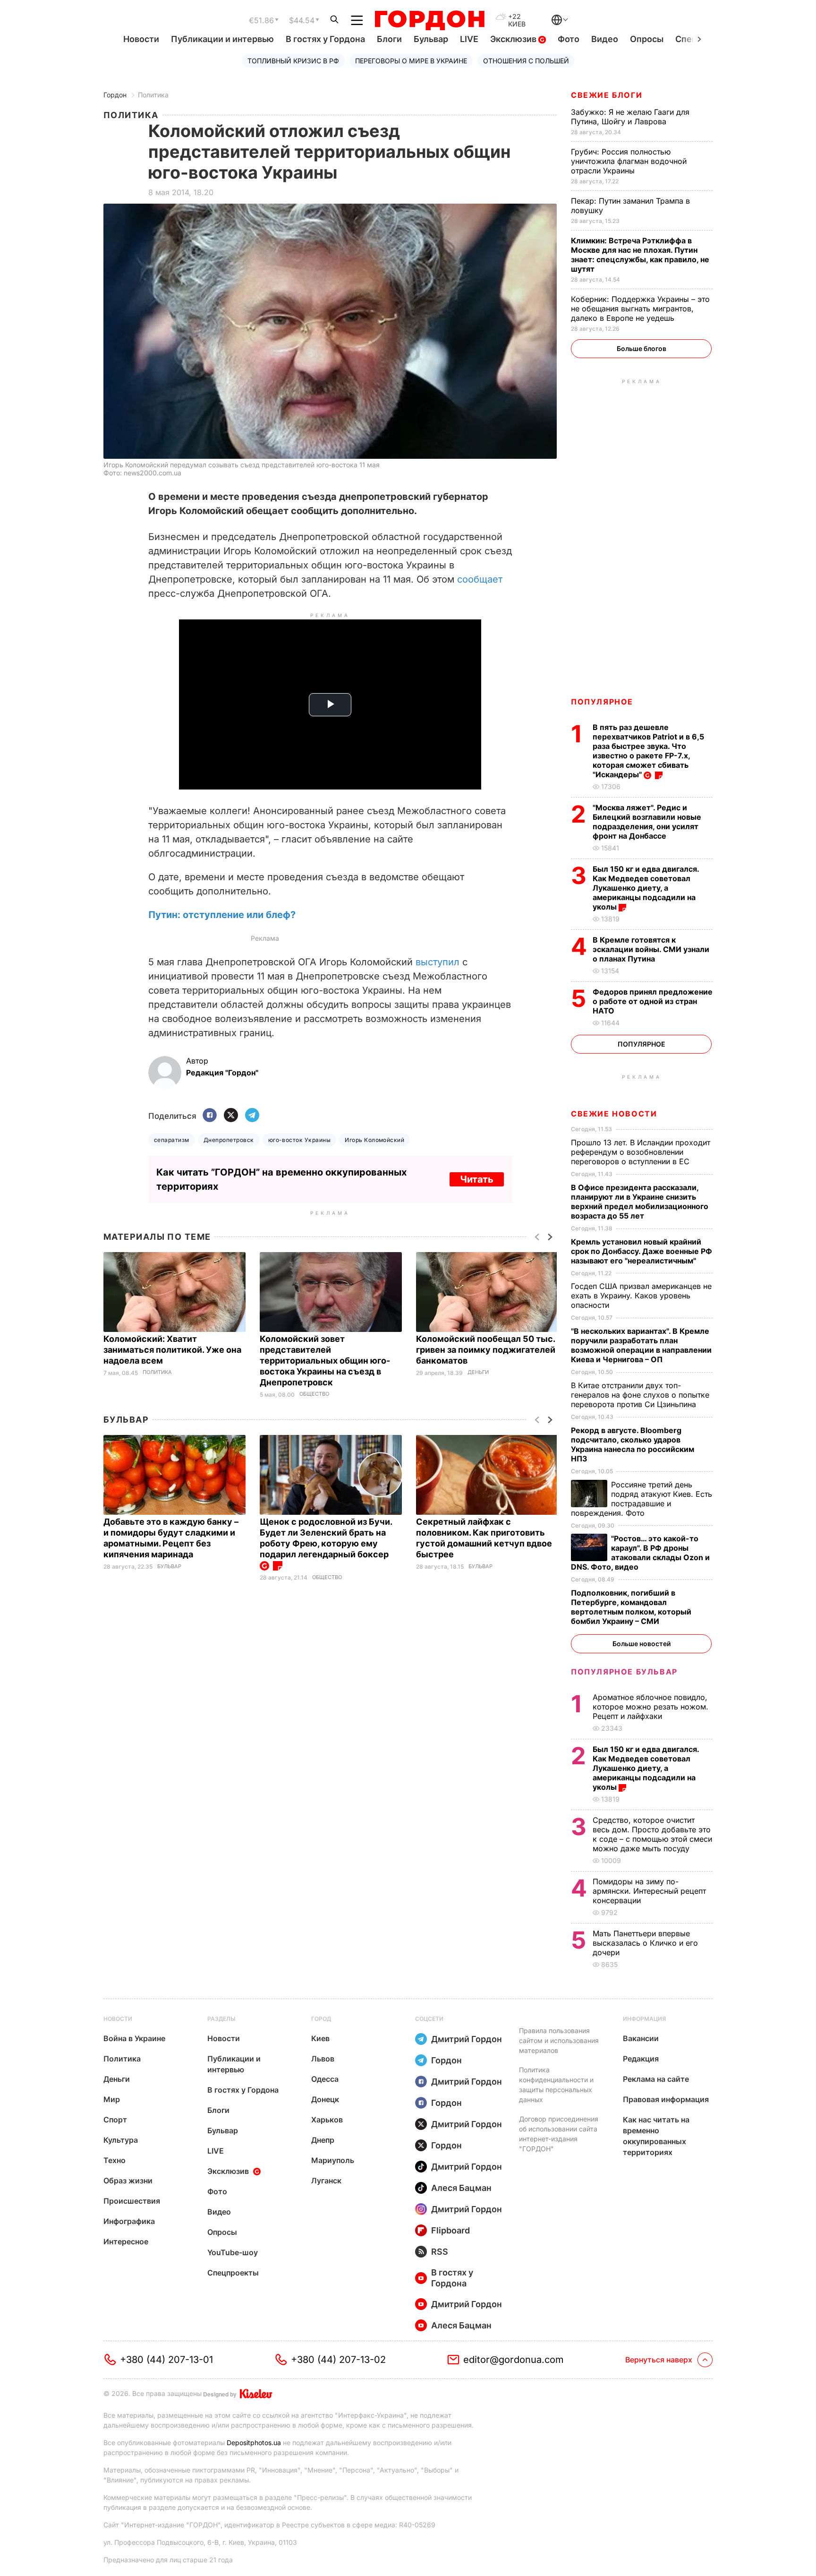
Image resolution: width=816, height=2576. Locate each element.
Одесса (325, 2079)
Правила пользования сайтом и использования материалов (559, 2040)
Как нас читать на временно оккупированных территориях (656, 2136)
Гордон (115, 95)
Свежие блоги (607, 95)
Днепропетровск (229, 1140)
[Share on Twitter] (231, 1116)
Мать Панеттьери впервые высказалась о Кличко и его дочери (645, 1943)
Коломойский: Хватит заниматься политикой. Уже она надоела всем (172, 1350)
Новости (141, 39)
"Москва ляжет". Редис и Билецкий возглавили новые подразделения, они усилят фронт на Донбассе (647, 822)
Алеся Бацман (461, 2188)
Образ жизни (128, 2181)
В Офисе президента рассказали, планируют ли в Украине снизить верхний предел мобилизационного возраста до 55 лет (640, 1202)
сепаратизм (172, 1140)
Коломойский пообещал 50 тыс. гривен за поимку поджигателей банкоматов (486, 1350)
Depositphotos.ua (254, 2443)
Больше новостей (642, 1644)
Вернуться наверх (659, 2360)
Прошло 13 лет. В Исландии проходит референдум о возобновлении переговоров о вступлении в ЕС (641, 1152)
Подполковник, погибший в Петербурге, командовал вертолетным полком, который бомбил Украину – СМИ (631, 1607)
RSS (440, 2252)
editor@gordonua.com (514, 2360)
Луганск (326, 2181)
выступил (438, 962)
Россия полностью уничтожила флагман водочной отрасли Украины (629, 161)
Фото (569, 39)
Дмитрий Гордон (467, 2039)
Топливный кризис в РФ (293, 61)
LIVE (469, 39)
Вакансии (641, 2038)
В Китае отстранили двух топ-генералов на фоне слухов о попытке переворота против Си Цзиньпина (640, 1395)
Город (321, 2019)
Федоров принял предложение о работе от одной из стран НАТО (653, 1001)
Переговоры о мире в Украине (411, 61)
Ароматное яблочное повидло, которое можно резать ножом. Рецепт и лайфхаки (650, 1707)
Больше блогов (642, 348)
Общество (314, 1394)
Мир (112, 2099)
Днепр (323, 2140)
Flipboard (450, 2230)
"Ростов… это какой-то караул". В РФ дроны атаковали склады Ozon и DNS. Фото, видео (640, 1553)
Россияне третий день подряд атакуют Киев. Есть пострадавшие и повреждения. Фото (642, 1499)
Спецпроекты (233, 2273)
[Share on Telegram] (252, 1116)
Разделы (221, 2019)
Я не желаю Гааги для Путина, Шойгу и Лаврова (630, 117)
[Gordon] (429, 20)
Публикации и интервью (222, 39)
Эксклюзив (514, 39)
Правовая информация (666, 2099)
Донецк (325, 2099)
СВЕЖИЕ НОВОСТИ (614, 1114)
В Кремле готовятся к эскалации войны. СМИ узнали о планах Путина (651, 949)
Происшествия (132, 2201)
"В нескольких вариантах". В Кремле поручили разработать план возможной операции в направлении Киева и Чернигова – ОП (641, 1345)
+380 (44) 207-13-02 (338, 2360)
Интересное (126, 2241)
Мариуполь (333, 2160)
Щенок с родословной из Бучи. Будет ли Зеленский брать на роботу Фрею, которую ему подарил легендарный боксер (326, 1538)
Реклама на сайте (656, 2079)
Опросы (647, 39)
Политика (153, 95)
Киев (320, 2038)
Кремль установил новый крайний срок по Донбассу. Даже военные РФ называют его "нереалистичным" (642, 1251)
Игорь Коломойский (374, 1140)
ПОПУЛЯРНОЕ (602, 702)
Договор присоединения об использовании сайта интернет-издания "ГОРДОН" (559, 2134)
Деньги (478, 1372)
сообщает (480, 579)
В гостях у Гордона (325, 39)
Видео (605, 39)
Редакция (641, 2059)
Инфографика (129, 2221)
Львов (323, 2059)
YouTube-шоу (233, 2252)
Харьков (327, 2120)
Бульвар (431, 39)
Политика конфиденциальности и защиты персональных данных (556, 2085)
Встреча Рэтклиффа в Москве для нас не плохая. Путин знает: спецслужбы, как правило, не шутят (640, 255)
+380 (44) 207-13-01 (166, 2360)
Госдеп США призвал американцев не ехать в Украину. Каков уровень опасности (641, 1296)
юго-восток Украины (300, 1140)
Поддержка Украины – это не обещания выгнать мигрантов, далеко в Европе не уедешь (640, 309)
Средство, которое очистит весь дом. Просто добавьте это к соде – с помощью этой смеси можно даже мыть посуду (652, 1834)
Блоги (389, 39)
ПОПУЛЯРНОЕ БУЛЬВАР (624, 1672)
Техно (115, 2160)
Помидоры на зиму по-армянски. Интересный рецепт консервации (649, 1891)
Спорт (115, 2120)
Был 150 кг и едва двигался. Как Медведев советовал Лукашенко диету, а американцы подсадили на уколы (646, 888)
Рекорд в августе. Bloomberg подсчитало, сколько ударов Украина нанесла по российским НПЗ (633, 1444)
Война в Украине (134, 2038)
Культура (121, 2140)
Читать (477, 1179)
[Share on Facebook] (210, 1116)
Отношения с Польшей (526, 61)
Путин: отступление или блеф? (222, 915)
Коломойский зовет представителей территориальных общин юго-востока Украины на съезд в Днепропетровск (325, 1361)
